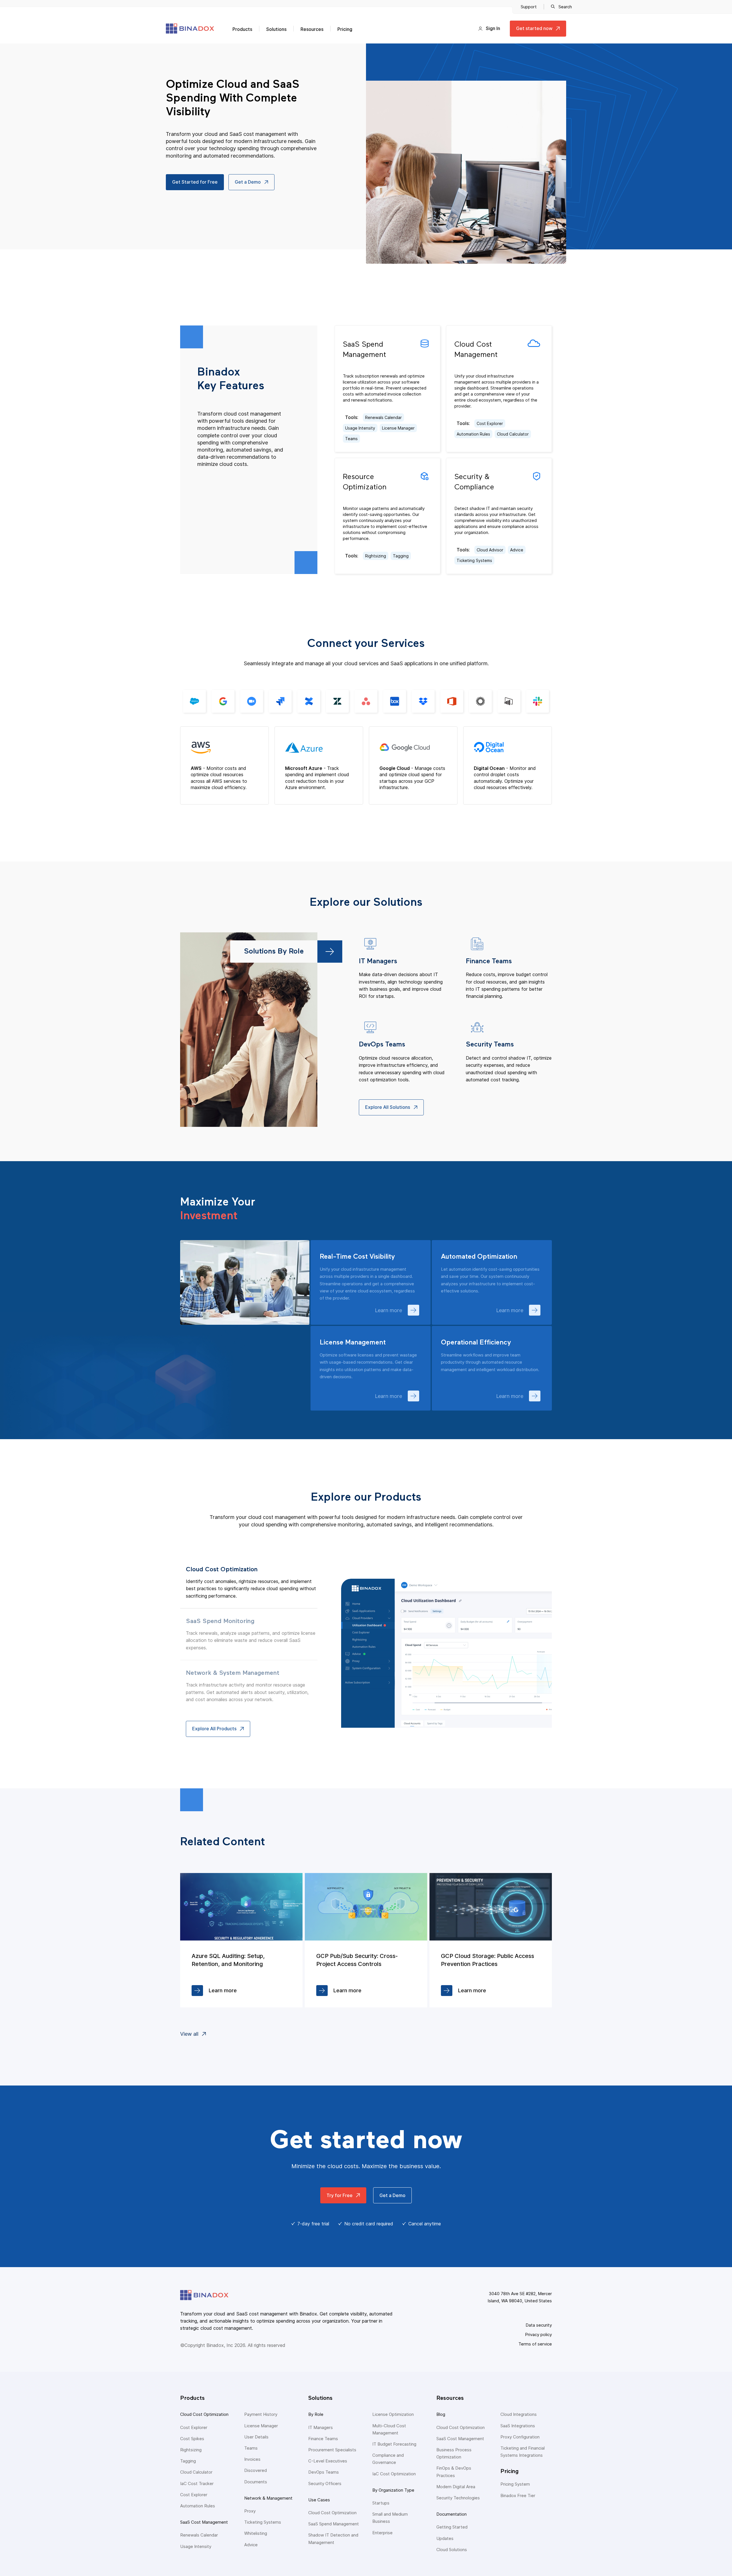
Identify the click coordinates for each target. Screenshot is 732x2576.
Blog (441, 2414)
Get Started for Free (195, 182)
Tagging (401, 556)
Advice (517, 550)
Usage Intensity (360, 428)
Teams (351, 439)
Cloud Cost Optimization (204, 2414)
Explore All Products (214, 1729)
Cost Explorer (490, 423)
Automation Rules (473, 434)
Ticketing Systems (474, 560)
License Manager (398, 428)
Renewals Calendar (383, 417)
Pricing (345, 29)
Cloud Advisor (490, 550)
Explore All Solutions (388, 1107)
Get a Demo (248, 182)
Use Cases (319, 2500)
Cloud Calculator (513, 434)
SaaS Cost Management (204, 2522)
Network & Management (268, 2498)
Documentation (451, 2514)
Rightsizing (376, 556)
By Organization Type (393, 2490)
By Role (316, 2414)
